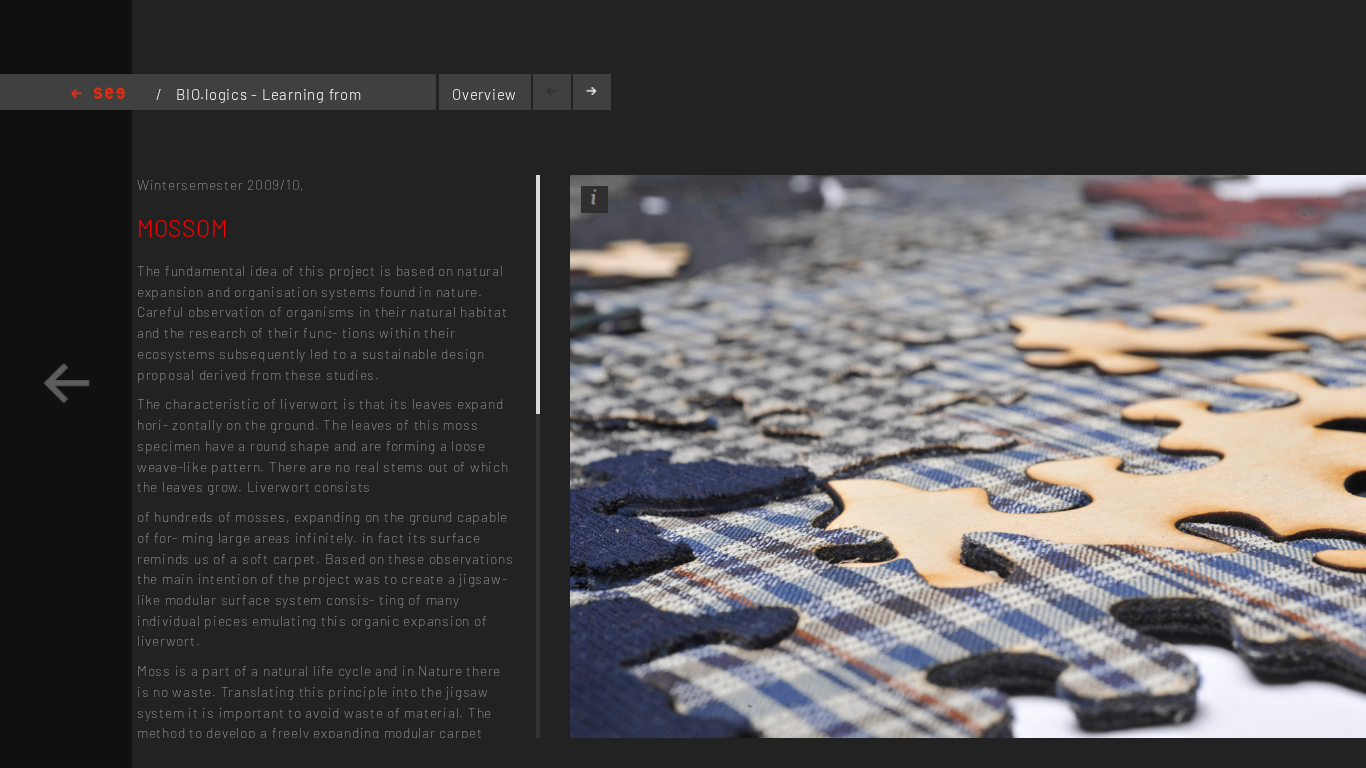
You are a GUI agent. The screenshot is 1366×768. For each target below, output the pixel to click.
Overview (484, 94)
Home (98, 94)
